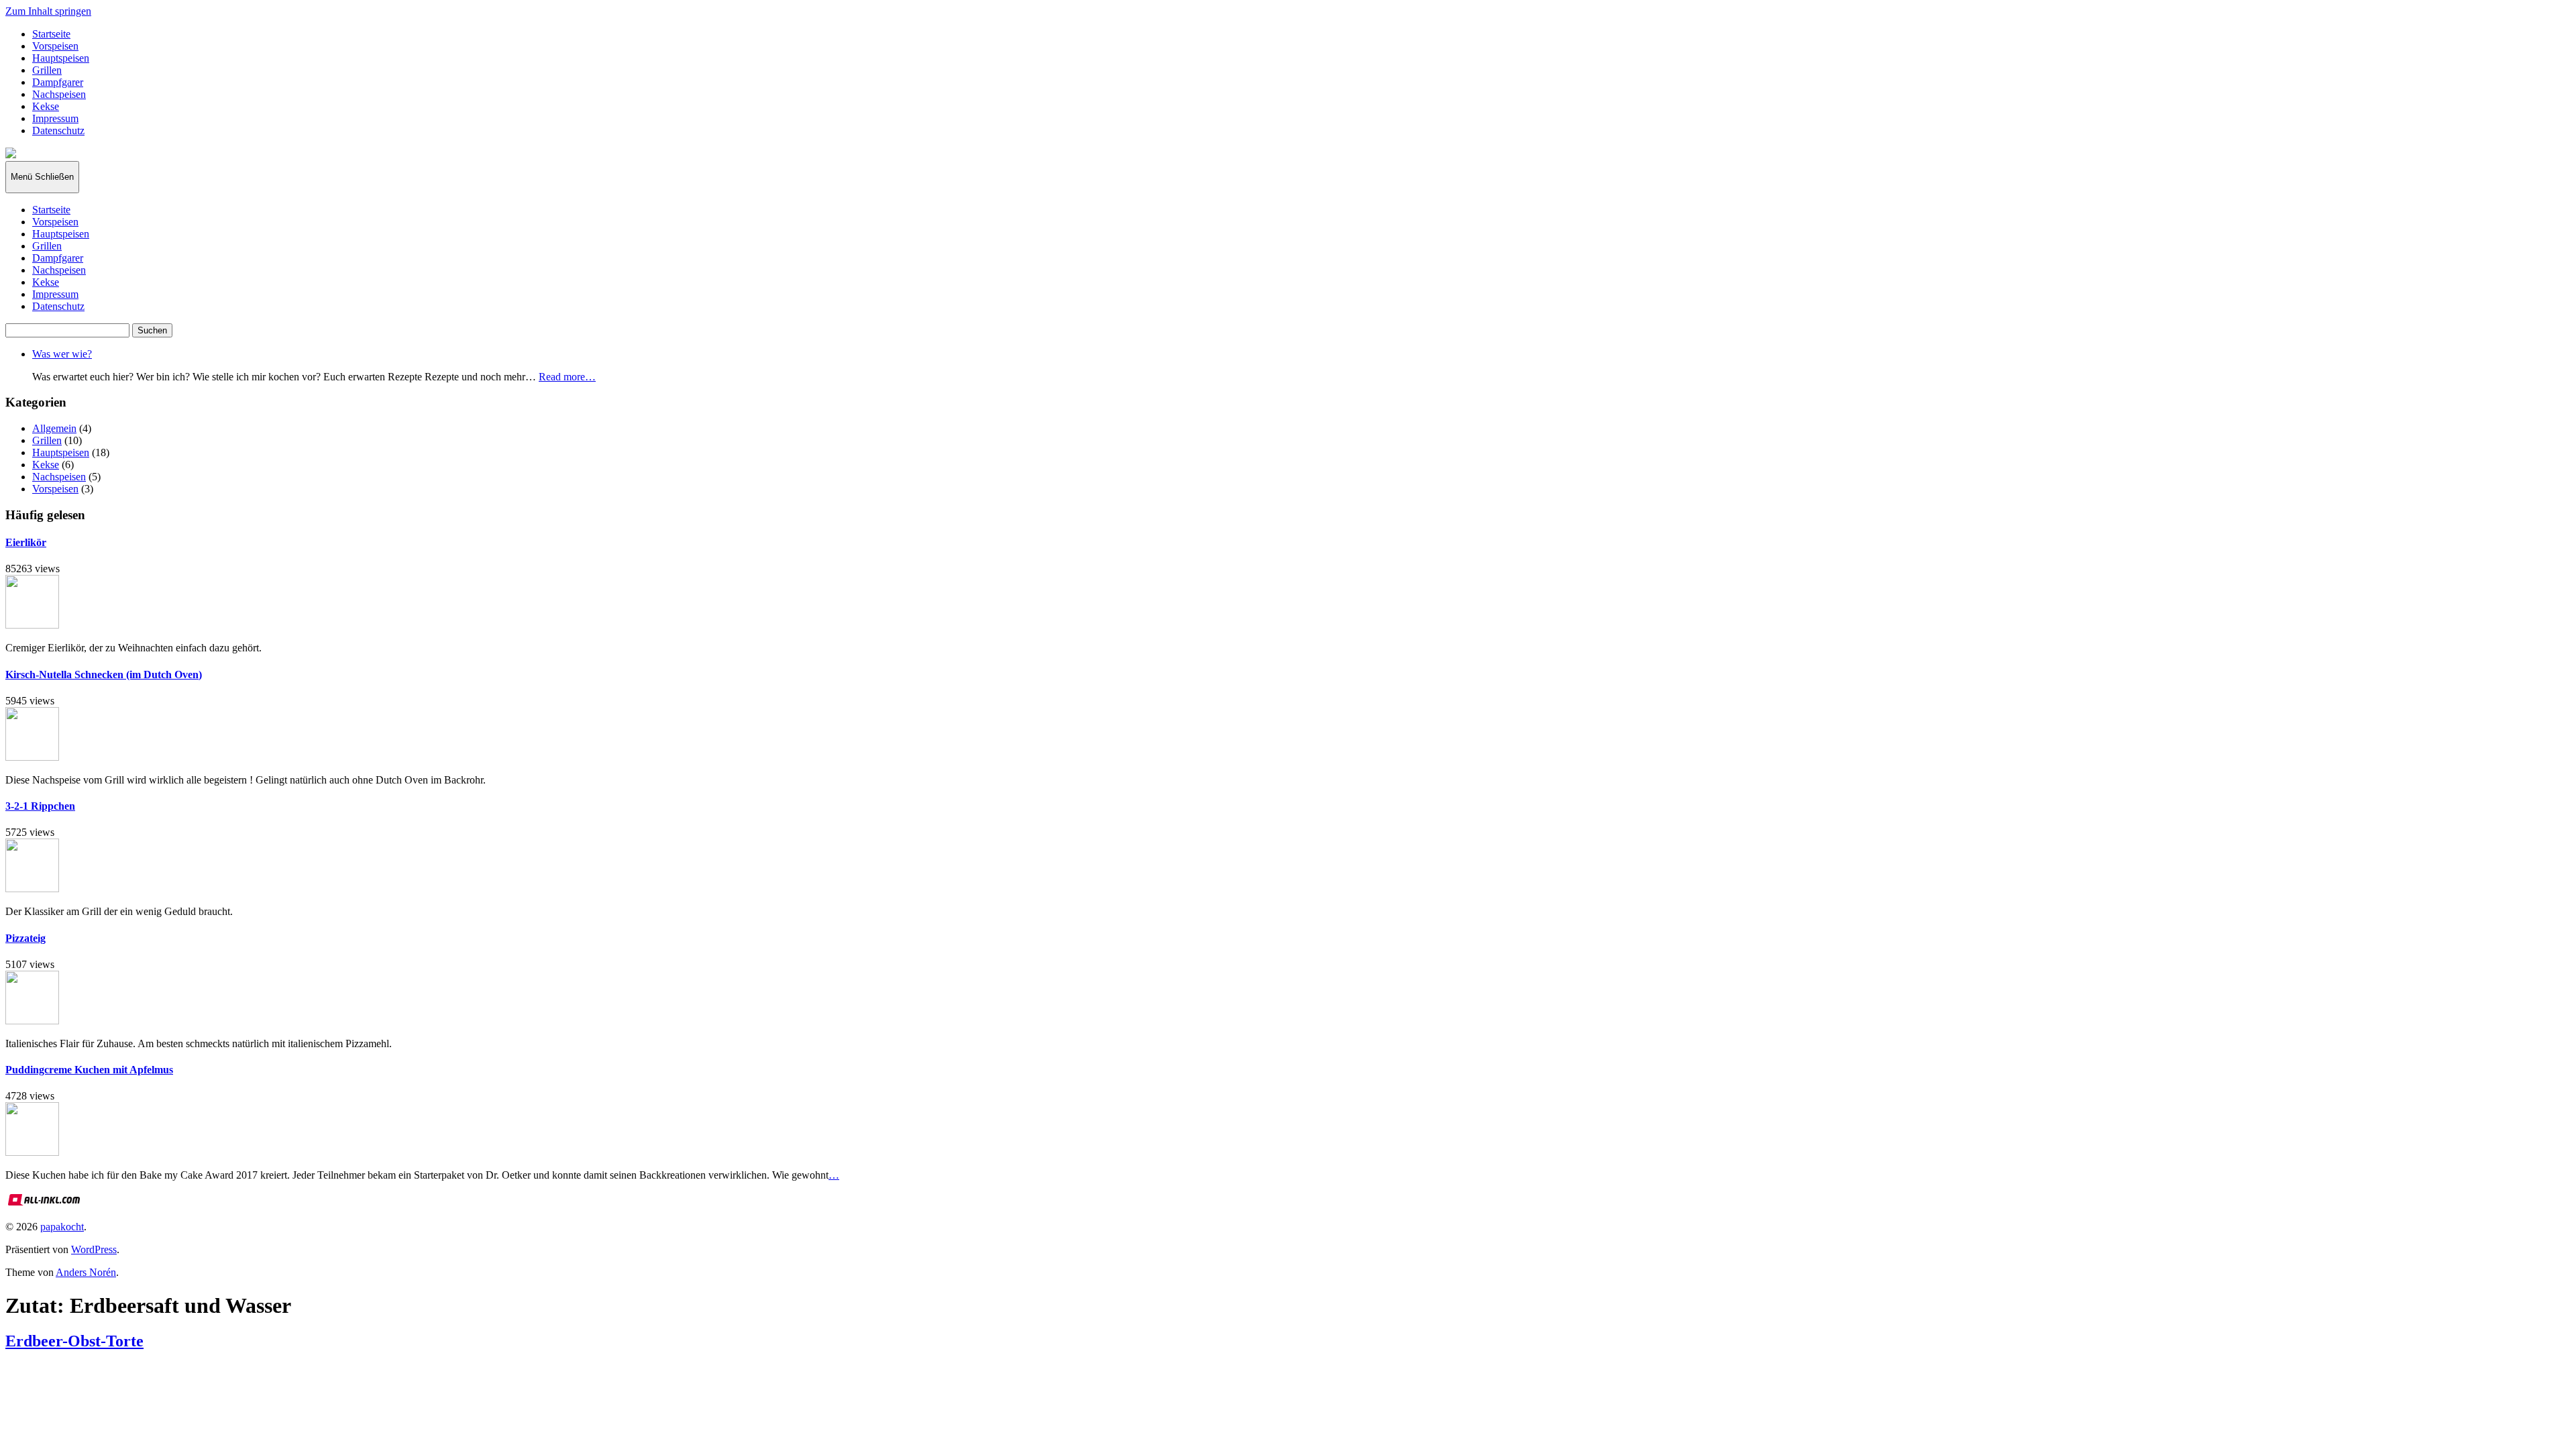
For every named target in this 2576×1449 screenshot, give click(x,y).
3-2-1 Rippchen (40, 806)
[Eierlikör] (32, 625)
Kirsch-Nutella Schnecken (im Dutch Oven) (104, 675)
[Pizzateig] (32, 1021)
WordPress (94, 1249)
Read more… (567, 377)
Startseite (51, 34)
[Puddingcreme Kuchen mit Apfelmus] (32, 1152)
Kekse (46, 106)
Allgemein (54, 428)
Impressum (55, 118)
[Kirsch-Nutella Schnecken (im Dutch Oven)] (32, 757)
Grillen (47, 70)
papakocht (62, 1227)
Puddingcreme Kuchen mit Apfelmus (89, 1070)
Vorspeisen (55, 46)
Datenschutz (58, 130)
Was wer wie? (62, 354)
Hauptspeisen (61, 58)
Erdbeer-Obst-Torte (74, 1341)
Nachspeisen (59, 94)
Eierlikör (26, 542)
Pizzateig (25, 938)
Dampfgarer (58, 82)
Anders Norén (86, 1272)
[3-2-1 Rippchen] (32, 889)
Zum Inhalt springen (48, 11)
